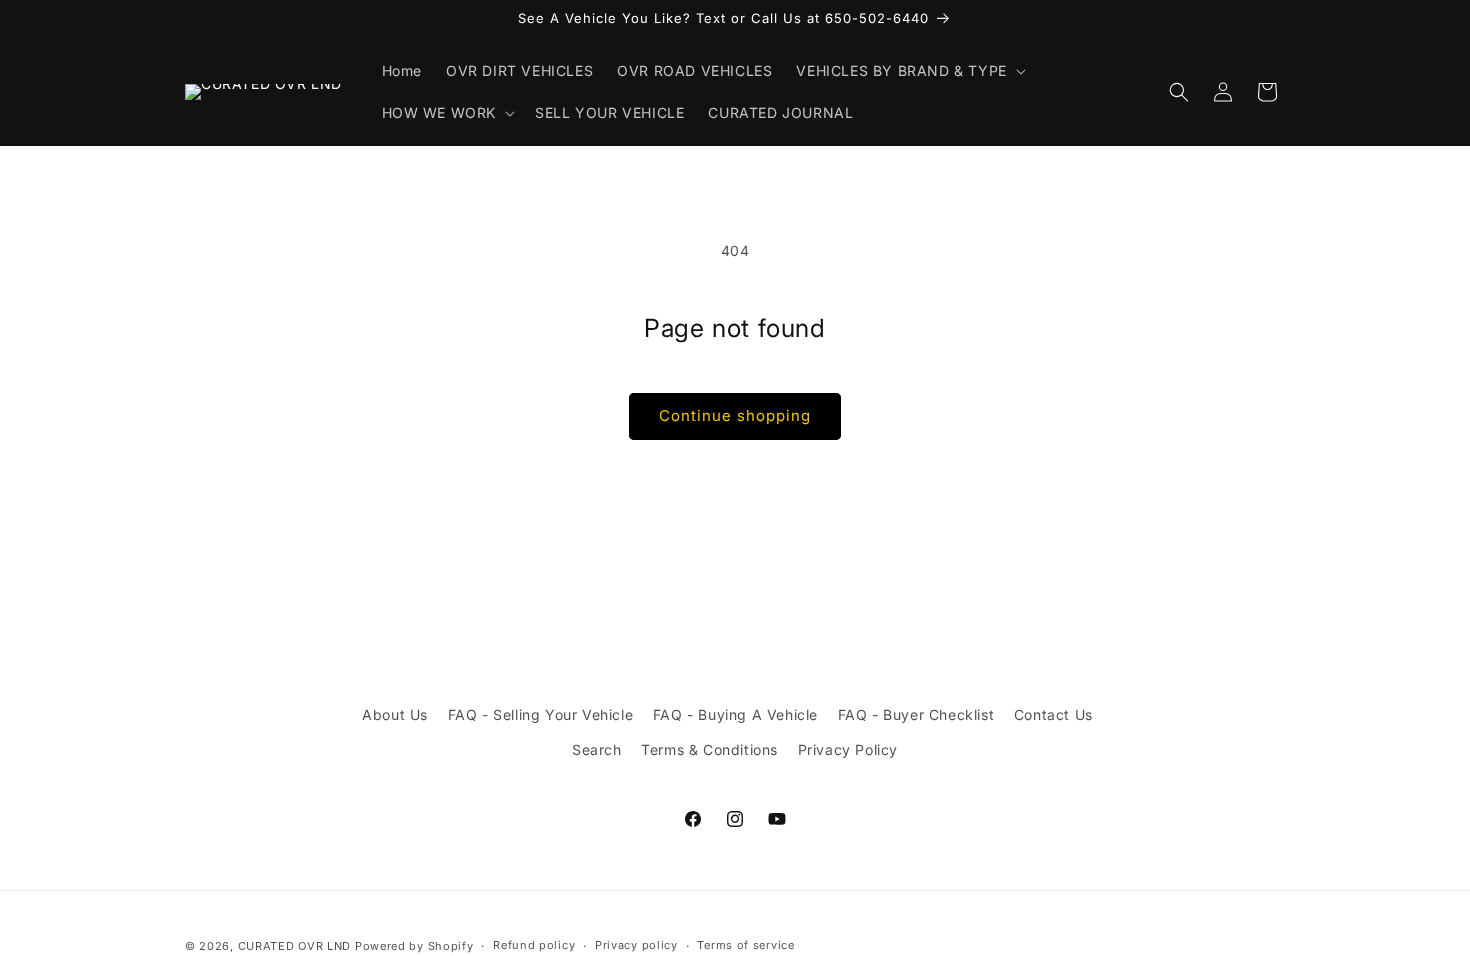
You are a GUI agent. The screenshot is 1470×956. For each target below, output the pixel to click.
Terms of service (745, 945)
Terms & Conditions (709, 749)
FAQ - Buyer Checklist (916, 714)
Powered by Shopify (414, 946)
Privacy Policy (848, 749)
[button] (908, 71)
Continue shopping (735, 415)
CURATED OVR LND (295, 946)
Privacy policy (636, 945)
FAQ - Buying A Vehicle (735, 714)
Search (597, 749)
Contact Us (1053, 714)
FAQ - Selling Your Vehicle (541, 714)
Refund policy (534, 945)
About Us (395, 714)
